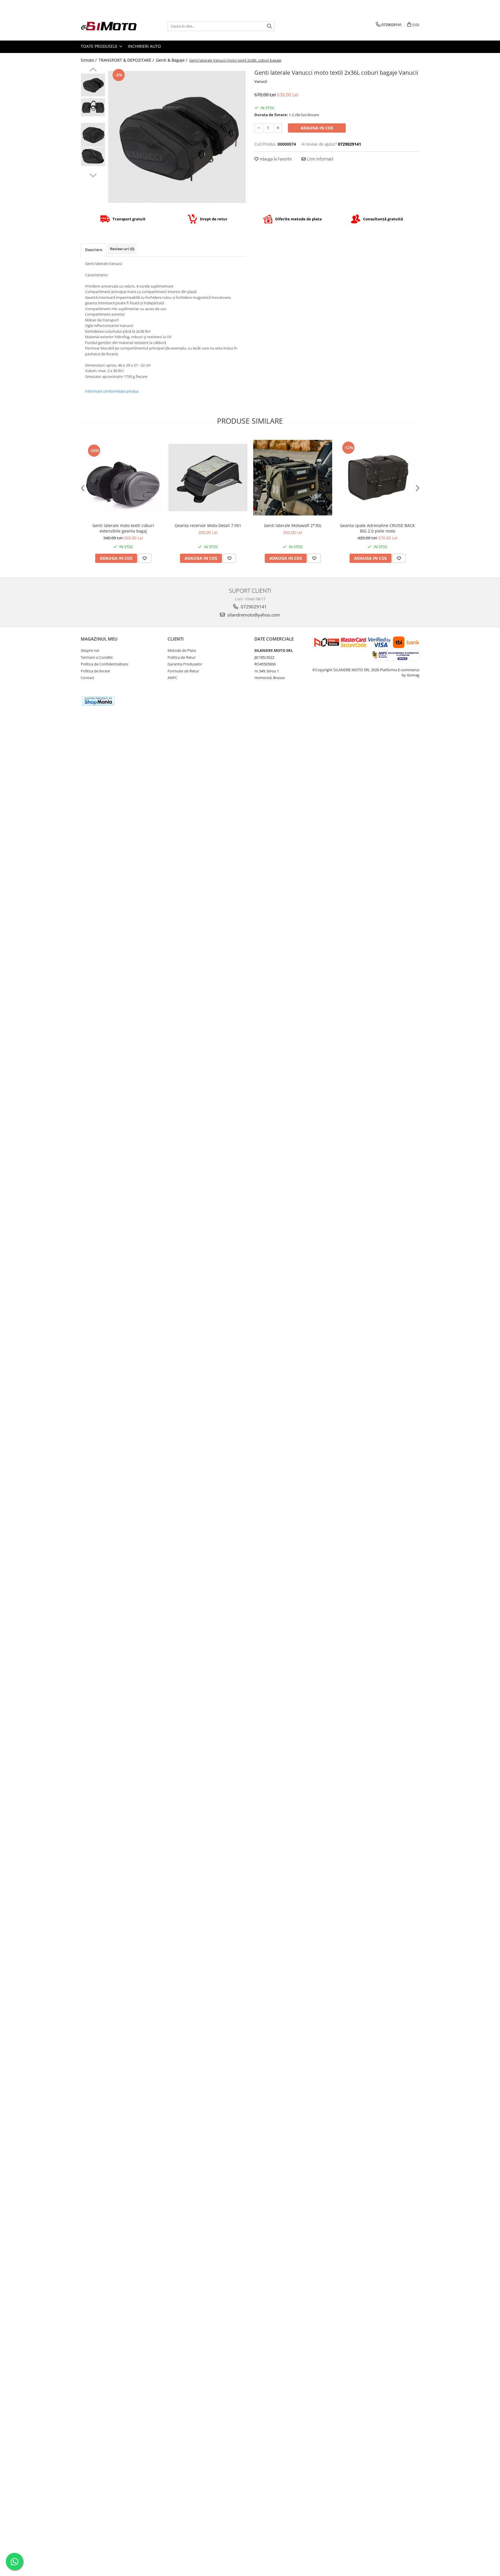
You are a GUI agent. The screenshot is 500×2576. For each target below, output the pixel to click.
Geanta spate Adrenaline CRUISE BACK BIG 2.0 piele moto (377, 528)
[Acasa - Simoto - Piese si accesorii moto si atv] (110, 26)
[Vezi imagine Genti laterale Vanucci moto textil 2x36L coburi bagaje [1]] (93, 107)
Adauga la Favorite (275, 159)
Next (93, 175)
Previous (93, 70)
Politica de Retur (182, 657)
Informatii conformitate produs (112, 391)
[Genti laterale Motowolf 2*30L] (293, 478)
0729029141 (253, 607)
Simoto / (89, 60)
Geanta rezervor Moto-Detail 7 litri (208, 525)
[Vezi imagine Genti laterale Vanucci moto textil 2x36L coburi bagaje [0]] (93, 85)
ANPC (172, 678)
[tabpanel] (177, 137)
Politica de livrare (95, 671)
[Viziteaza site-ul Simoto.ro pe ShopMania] (98, 701)
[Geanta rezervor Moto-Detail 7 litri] (208, 477)
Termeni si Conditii (97, 657)
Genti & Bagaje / (172, 60)
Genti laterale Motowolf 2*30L (293, 525)
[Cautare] (269, 26)
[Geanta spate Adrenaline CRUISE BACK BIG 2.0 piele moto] (377, 477)
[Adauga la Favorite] (145, 558)
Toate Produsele (100, 46)
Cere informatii (319, 159)
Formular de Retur (183, 671)
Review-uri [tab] (122, 249)
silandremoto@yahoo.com (253, 615)
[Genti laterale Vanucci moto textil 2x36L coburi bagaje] (177, 137)
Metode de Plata (182, 650)
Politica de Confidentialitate (104, 664)
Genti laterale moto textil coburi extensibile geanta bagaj (123, 528)
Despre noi (90, 650)
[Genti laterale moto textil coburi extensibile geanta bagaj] (123, 477)
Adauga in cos (317, 128)
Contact (88, 678)
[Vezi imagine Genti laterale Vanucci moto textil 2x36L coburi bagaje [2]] (93, 135)
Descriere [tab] (94, 250)
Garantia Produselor (185, 664)
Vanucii (261, 81)
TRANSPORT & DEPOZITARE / (127, 60)
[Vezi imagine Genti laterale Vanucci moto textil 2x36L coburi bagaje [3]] (93, 157)
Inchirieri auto (144, 46)
